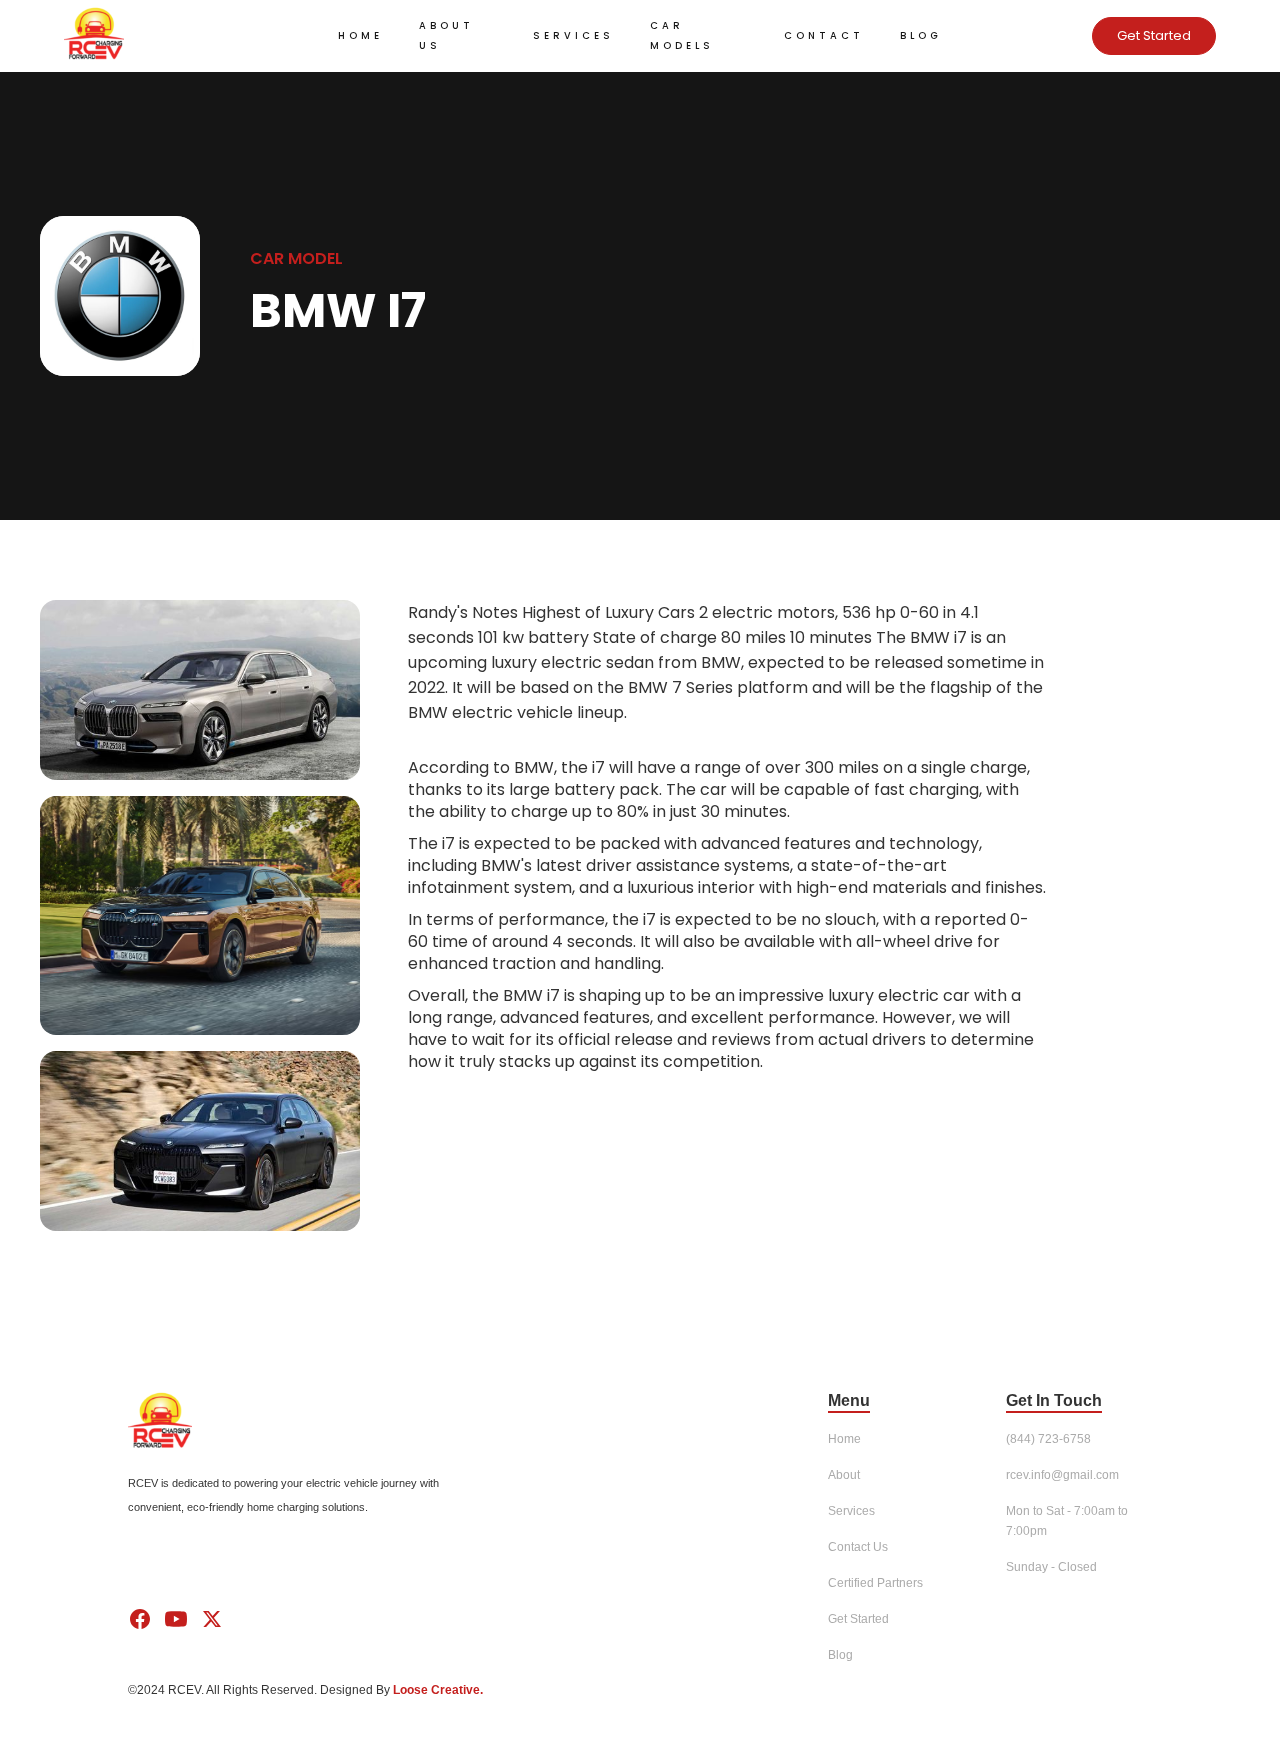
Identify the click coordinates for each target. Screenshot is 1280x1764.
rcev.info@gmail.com (1062, 1475)
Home (360, 35)
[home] (184, 36)
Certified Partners (875, 1583)
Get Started (1154, 35)
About (844, 1475)
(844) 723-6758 (1048, 1439)
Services (573, 35)
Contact (824, 35)
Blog (921, 35)
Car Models (682, 35)
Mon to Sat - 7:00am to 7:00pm (1067, 1521)
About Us (446, 35)
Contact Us (858, 1547)
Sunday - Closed (1051, 1567)
